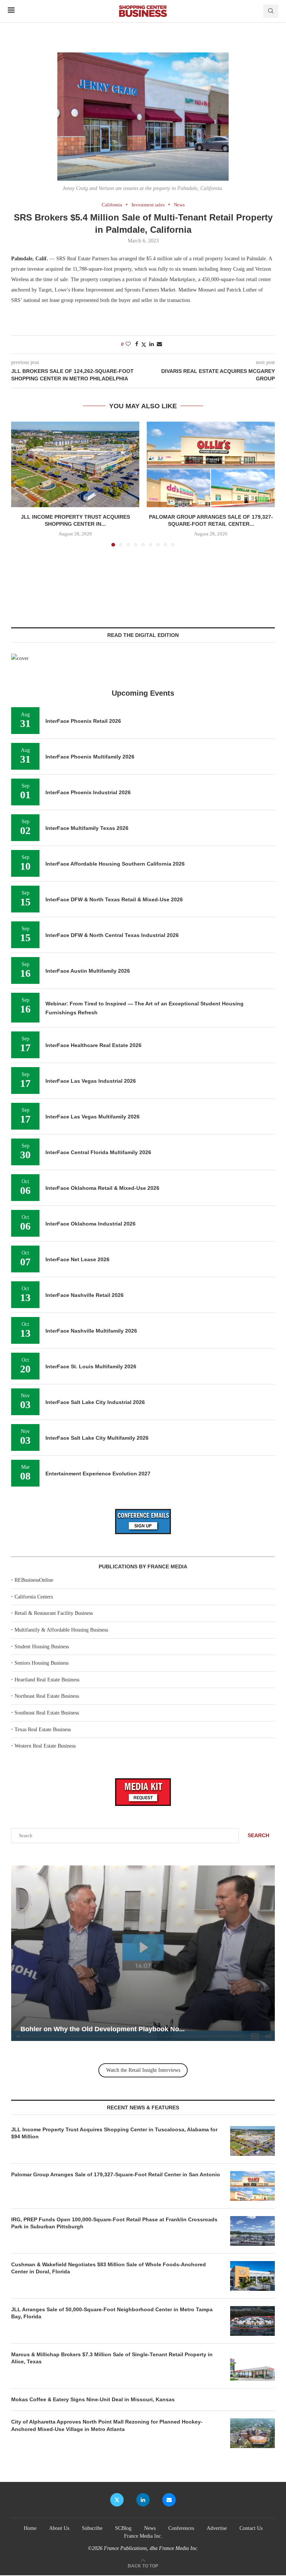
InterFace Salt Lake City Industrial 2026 (95, 1402)
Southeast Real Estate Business (47, 1713)
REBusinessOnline (34, 1580)
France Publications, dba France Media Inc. (151, 2548)
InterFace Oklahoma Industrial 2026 (90, 1224)
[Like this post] (128, 344)
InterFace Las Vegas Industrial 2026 (91, 1081)
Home (30, 2528)
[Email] (169, 2500)
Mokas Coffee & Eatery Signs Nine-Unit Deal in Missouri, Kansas (93, 2399)
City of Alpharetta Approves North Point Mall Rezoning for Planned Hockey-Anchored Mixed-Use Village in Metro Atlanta (107, 2425)
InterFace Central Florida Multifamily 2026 (98, 1152)
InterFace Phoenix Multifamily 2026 (90, 757)
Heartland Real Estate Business (47, 1680)
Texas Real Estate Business (43, 1730)
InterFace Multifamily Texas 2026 (87, 828)
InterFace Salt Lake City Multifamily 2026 (97, 1438)
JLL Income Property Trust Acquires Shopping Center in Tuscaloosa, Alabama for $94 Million (114, 2133)
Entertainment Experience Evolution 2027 (98, 1474)
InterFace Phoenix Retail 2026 (83, 721)
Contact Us (251, 2528)
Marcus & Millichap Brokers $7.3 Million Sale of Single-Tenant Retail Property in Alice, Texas (112, 2358)
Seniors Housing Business (42, 1663)
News (150, 2528)
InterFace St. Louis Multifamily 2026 (91, 1366)
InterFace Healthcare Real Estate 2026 (93, 1045)
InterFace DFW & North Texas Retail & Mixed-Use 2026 (114, 899)
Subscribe (92, 2528)
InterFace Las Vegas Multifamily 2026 (93, 1117)
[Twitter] (117, 2500)
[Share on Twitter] (144, 345)
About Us (59, 2528)
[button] (21, 484)
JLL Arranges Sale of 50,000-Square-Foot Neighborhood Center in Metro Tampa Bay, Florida (112, 2313)
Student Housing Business (42, 1647)
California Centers (34, 1597)
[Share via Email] (159, 344)
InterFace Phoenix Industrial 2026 (88, 792)
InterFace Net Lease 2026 (77, 1259)
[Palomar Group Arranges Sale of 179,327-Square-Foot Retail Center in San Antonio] (211, 464)
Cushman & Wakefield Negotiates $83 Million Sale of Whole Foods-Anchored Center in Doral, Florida (109, 2268)
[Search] (271, 11)
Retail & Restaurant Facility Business (54, 1613)
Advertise (217, 2528)
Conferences (181, 2528)
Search (258, 1835)
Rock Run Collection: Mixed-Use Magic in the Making (182, 2029)
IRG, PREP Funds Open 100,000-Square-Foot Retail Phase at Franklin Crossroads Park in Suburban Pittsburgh (114, 2223)
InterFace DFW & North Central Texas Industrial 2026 (112, 935)
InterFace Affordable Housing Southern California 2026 (115, 864)
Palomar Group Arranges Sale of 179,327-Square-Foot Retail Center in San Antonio (116, 2174)
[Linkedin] (143, 2500)
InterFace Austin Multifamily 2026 (88, 971)
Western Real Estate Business (45, 1746)
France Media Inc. (143, 2536)
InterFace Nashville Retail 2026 (85, 1295)
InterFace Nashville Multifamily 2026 (91, 1331)
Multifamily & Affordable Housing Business (61, 1630)
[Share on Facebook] (137, 344)
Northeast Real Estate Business (47, 1696)
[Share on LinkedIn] (152, 344)
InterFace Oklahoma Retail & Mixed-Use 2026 (102, 1188)
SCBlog (123, 2528)
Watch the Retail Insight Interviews (143, 2070)
